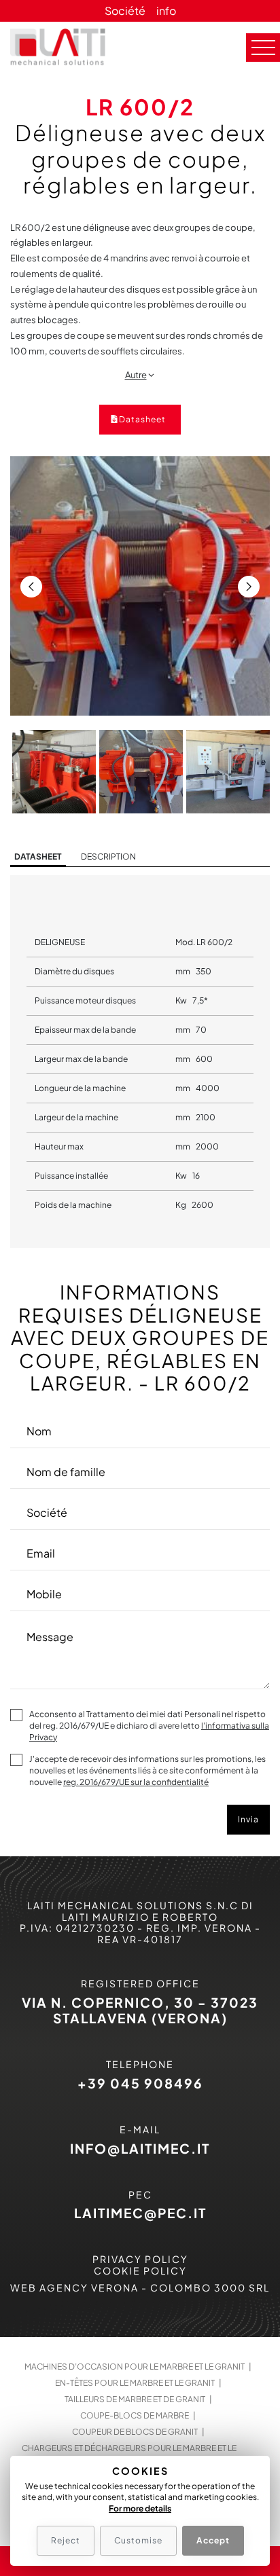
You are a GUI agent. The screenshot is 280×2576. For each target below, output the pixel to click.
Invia (248, 1819)
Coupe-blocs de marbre (135, 2415)
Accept (213, 2540)
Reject (66, 2540)
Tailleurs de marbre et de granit (135, 2399)
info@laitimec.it (140, 2148)
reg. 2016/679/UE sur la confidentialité (136, 1782)
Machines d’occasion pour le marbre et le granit (135, 2367)
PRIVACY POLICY (140, 2259)
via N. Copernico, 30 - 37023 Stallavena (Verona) (140, 2010)
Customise (138, 2540)
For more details (140, 2508)
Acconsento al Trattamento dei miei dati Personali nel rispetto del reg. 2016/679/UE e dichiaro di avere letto (149, 1726)
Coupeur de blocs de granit (135, 2432)
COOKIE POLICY (140, 2270)
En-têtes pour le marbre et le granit (135, 2383)
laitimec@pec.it (140, 2213)
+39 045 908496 (140, 2083)
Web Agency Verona (74, 2287)
